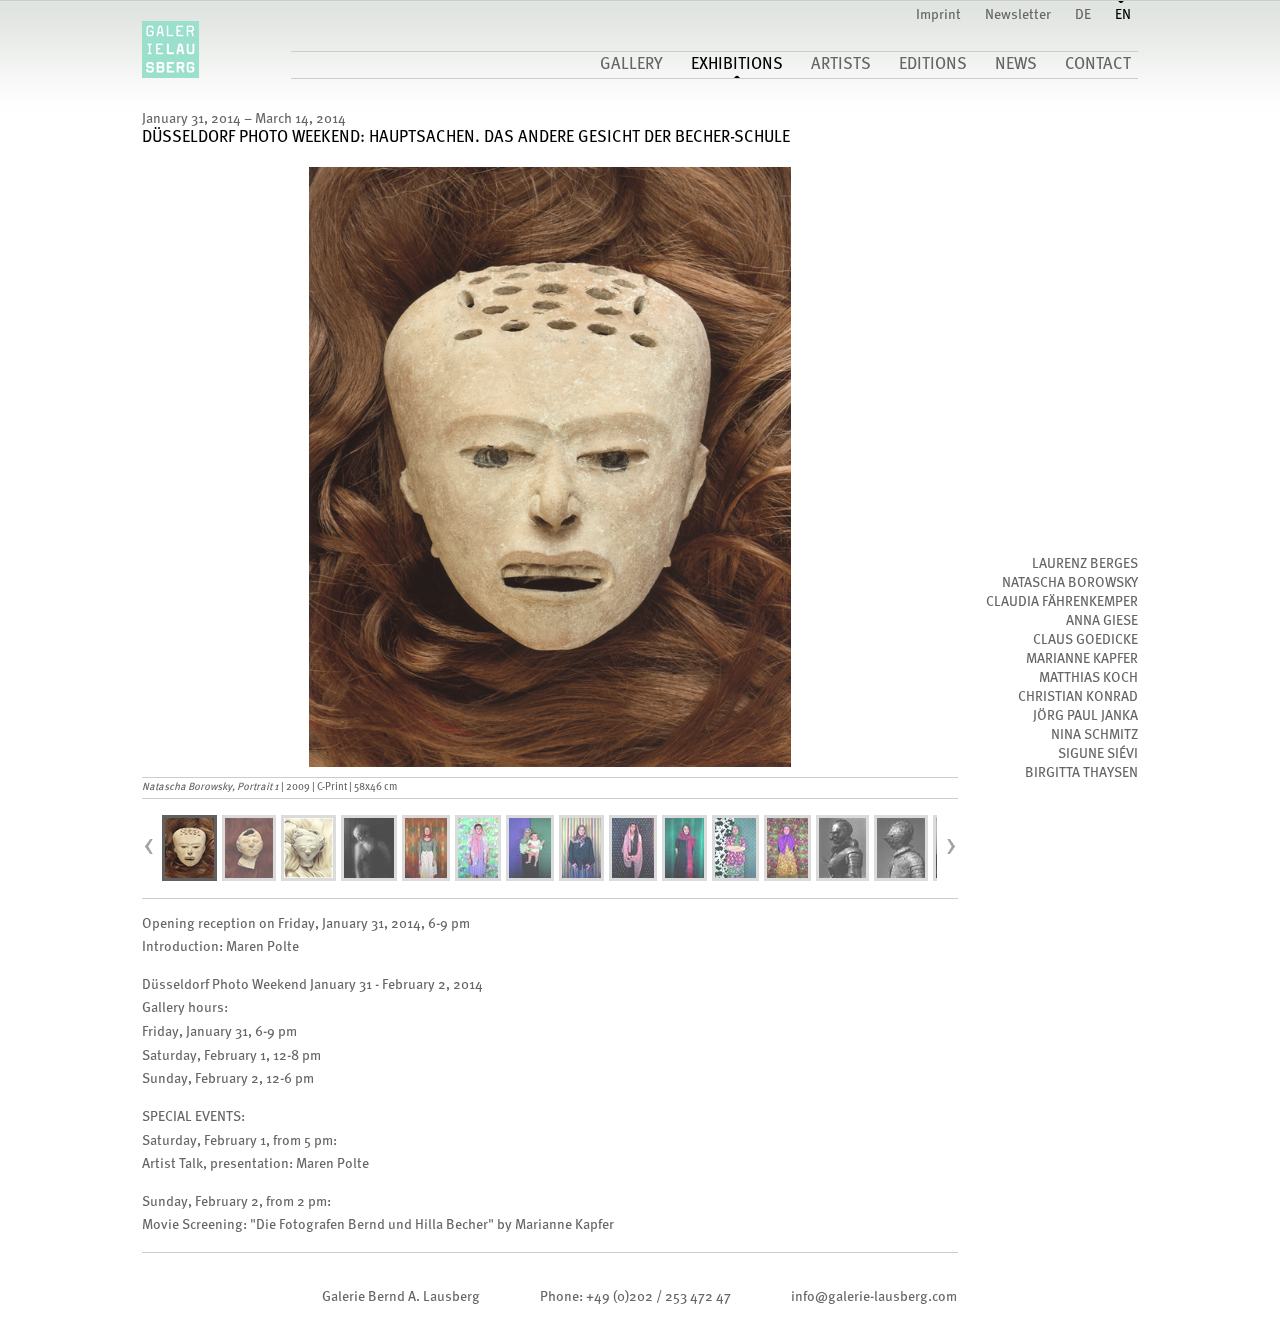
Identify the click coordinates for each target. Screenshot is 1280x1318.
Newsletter (1018, 15)
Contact (1098, 65)
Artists (841, 65)
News (1016, 65)
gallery (631, 65)
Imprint (938, 15)
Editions (933, 65)
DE (1083, 15)
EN (1123, 15)
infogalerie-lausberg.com (874, 1297)
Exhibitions (737, 65)
